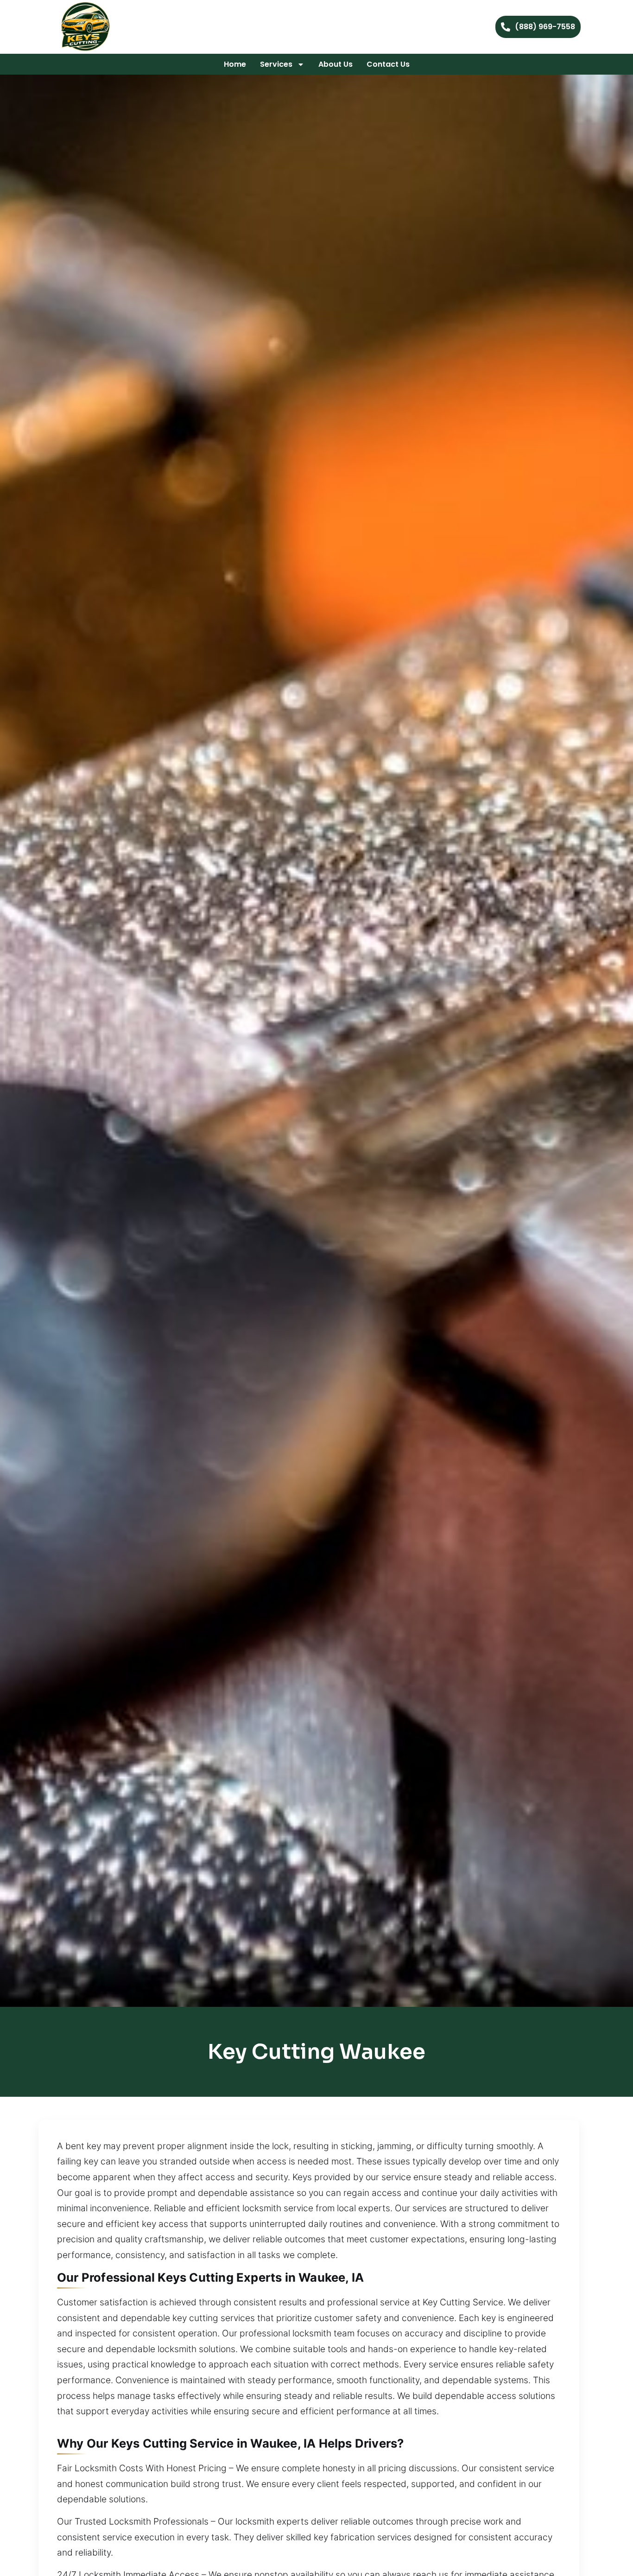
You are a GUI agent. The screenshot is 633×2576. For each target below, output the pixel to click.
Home (235, 64)
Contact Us (388, 64)
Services (276, 64)
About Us (335, 64)
